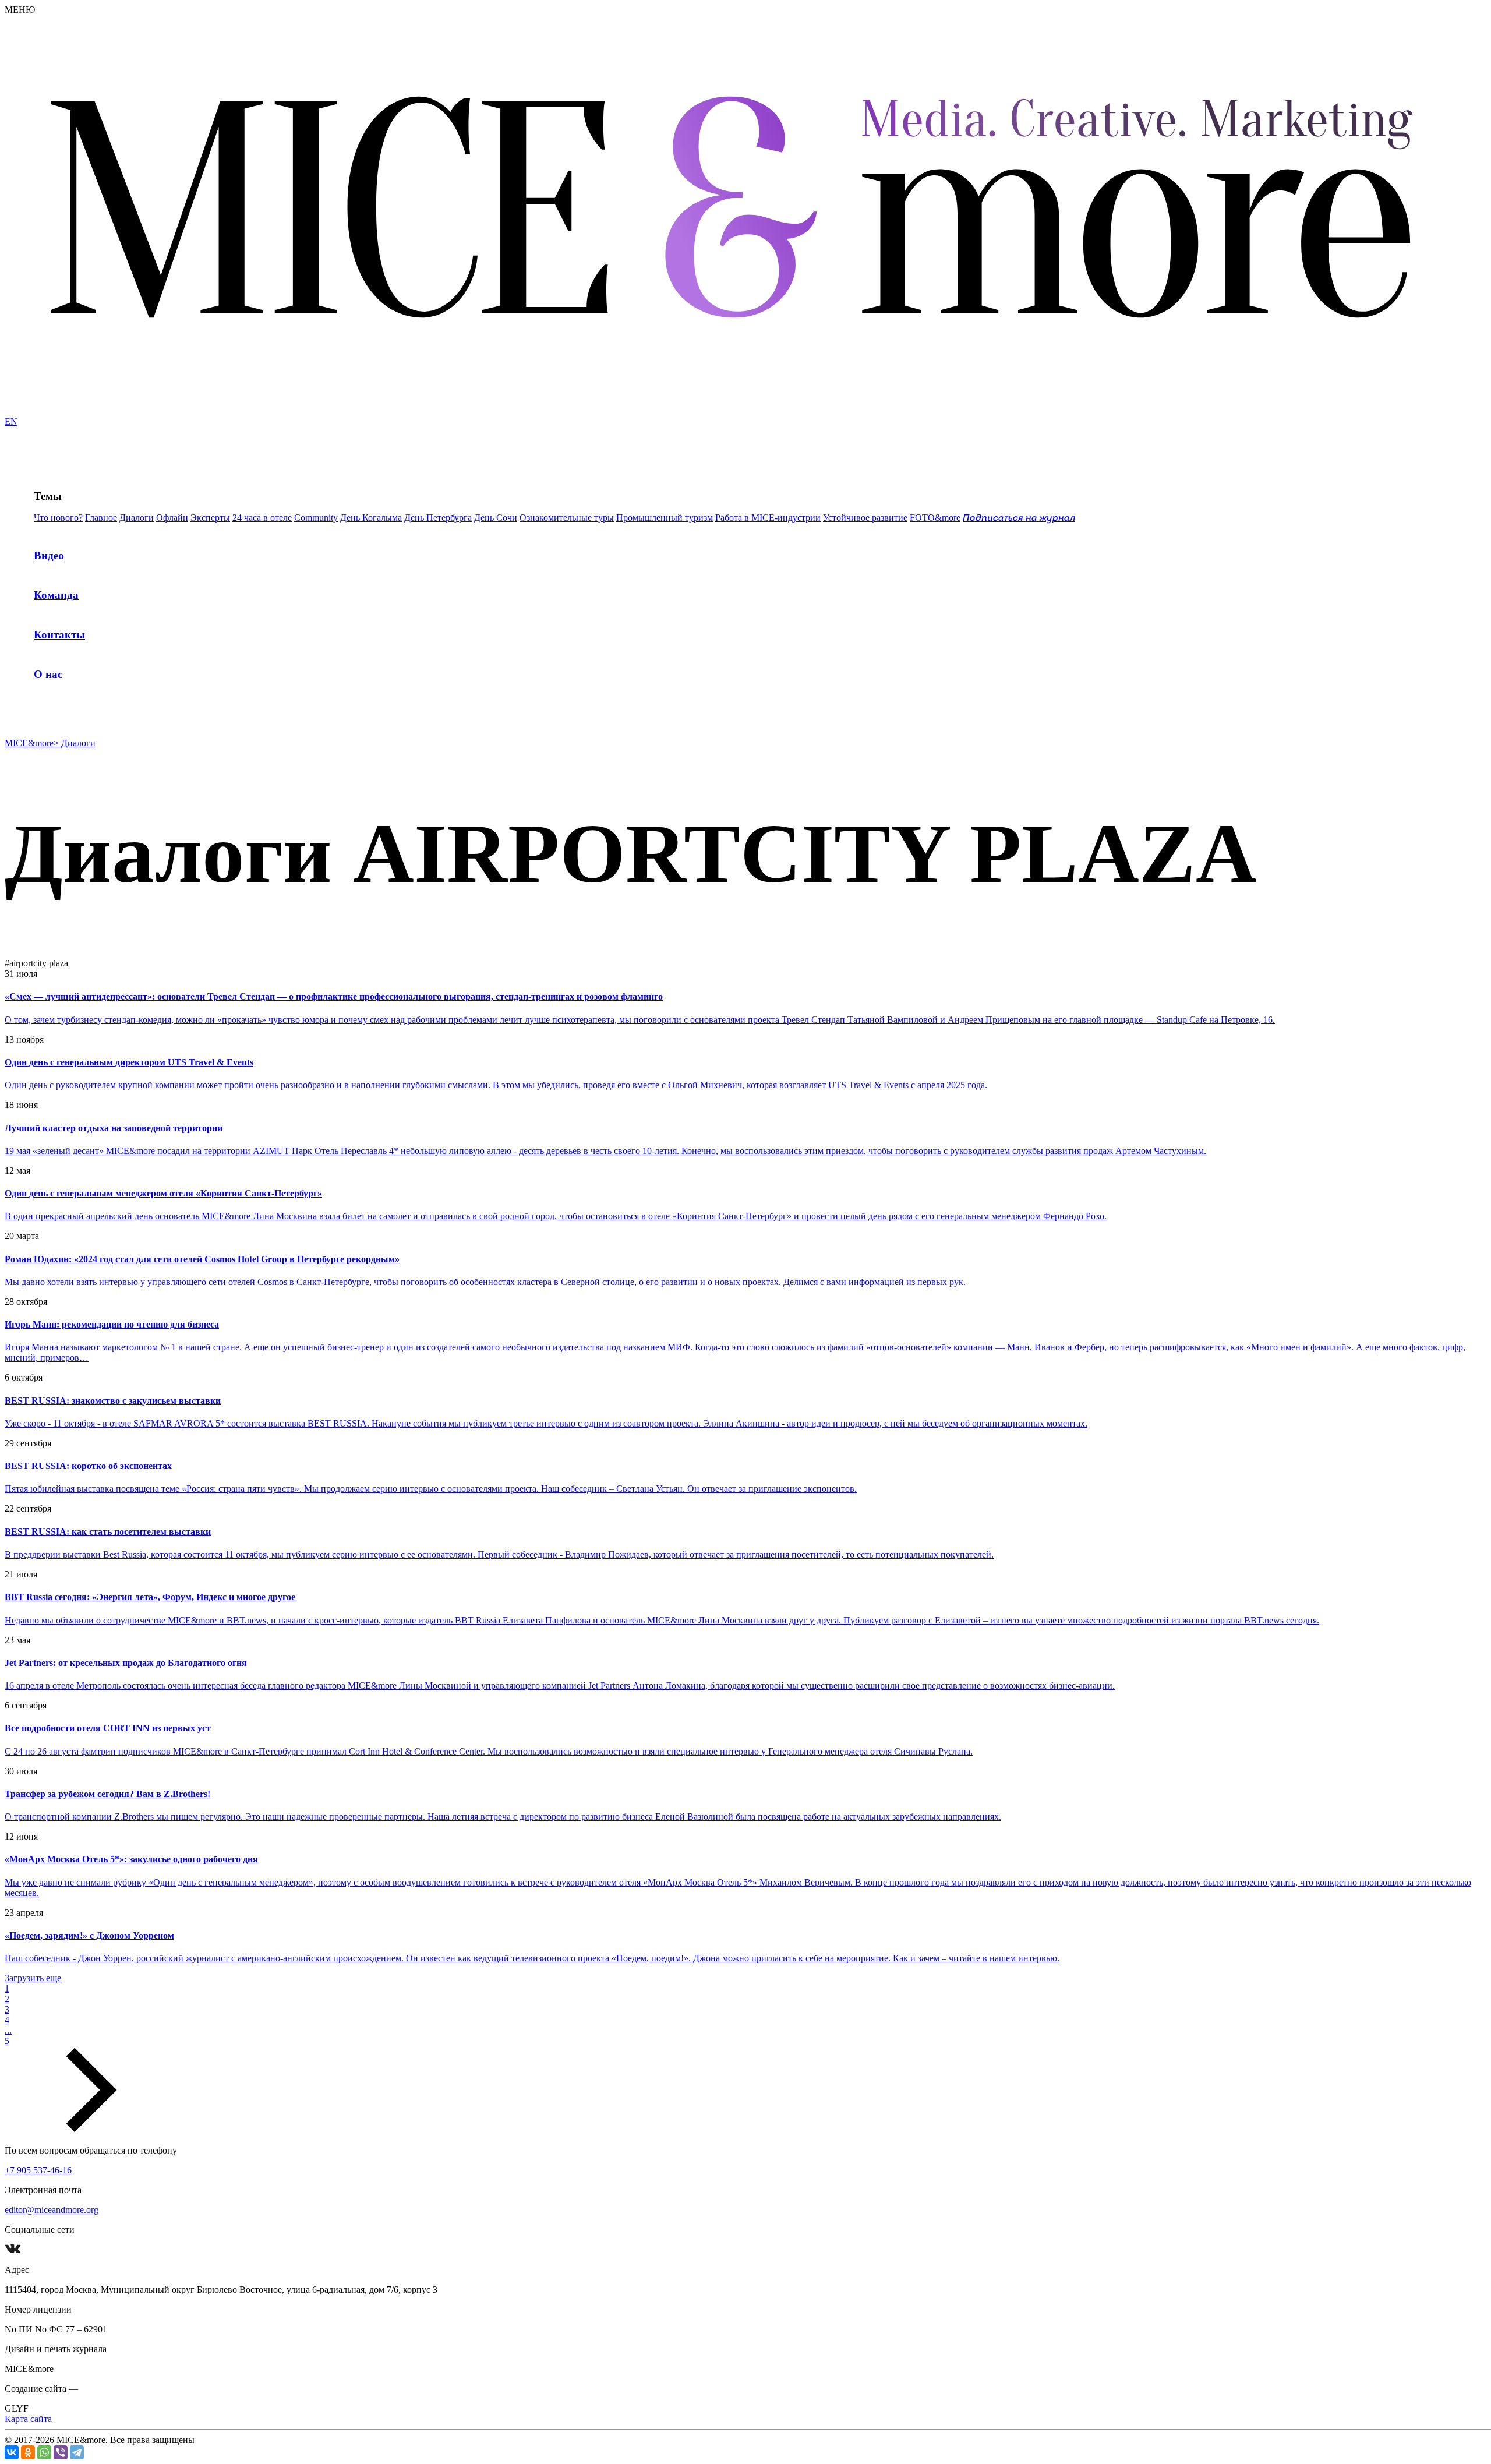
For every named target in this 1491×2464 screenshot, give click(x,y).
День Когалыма (371, 518)
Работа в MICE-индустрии (768, 518)
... (8, 2030)
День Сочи (496, 518)
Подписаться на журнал (1019, 518)
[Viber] (61, 2452)
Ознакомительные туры (567, 518)
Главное (101, 518)
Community (316, 518)
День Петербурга (438, 518)
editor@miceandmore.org (52, 2210)
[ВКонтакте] (12, 2452)
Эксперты (210, 518)
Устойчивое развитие (865, 518)
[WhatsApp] (44, 2452)
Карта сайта (28, 2419)
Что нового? (58, 518)
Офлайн (172, 518)
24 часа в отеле (262, 518)
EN (11, 421)
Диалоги (137, 518)
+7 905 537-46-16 (38, 2170)
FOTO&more (935, 518)
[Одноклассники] (28, 2452)
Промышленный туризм (665, 518)
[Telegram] (77, 2452)
